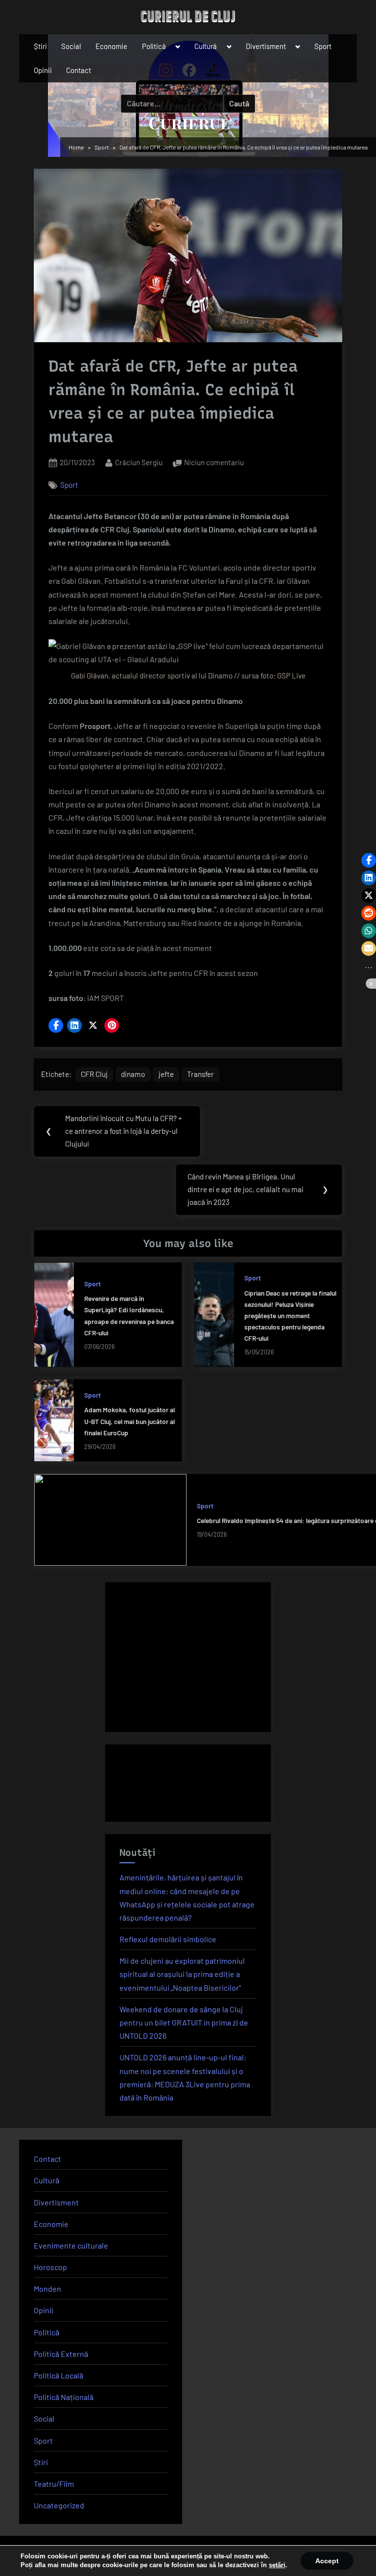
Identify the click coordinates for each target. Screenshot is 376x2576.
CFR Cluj (94, 1074)
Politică (154, 46)
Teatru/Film (54, 2484)
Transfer (200, 1074)
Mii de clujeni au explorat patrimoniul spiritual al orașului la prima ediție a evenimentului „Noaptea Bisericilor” (182, 1974)
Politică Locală (59, 2375)
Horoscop (50, 2267)
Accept (327, 2561)
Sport (323, 46)
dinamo (133, 1074)
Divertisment (266, 46)
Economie (111, 46)
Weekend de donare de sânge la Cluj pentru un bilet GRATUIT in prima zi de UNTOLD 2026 (184, 2022)
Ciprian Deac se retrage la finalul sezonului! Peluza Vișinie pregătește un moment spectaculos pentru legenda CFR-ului (290, 1315)
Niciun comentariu (214, 463)
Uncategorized (59, 2505)
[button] (56, 1025)
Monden (47, 2288)
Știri (40, 46)
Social (71, 46)
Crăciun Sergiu (139, 462)
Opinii (43, 70)
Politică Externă (61, 2354)
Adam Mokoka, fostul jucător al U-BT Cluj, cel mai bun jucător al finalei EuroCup (129, 1421)
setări (277, 2565)
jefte (166, 1074)
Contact (79, 70)
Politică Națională (64, 2397)
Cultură (206, 46)
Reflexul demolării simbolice (168, 1939)
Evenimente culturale (71, 2245)
